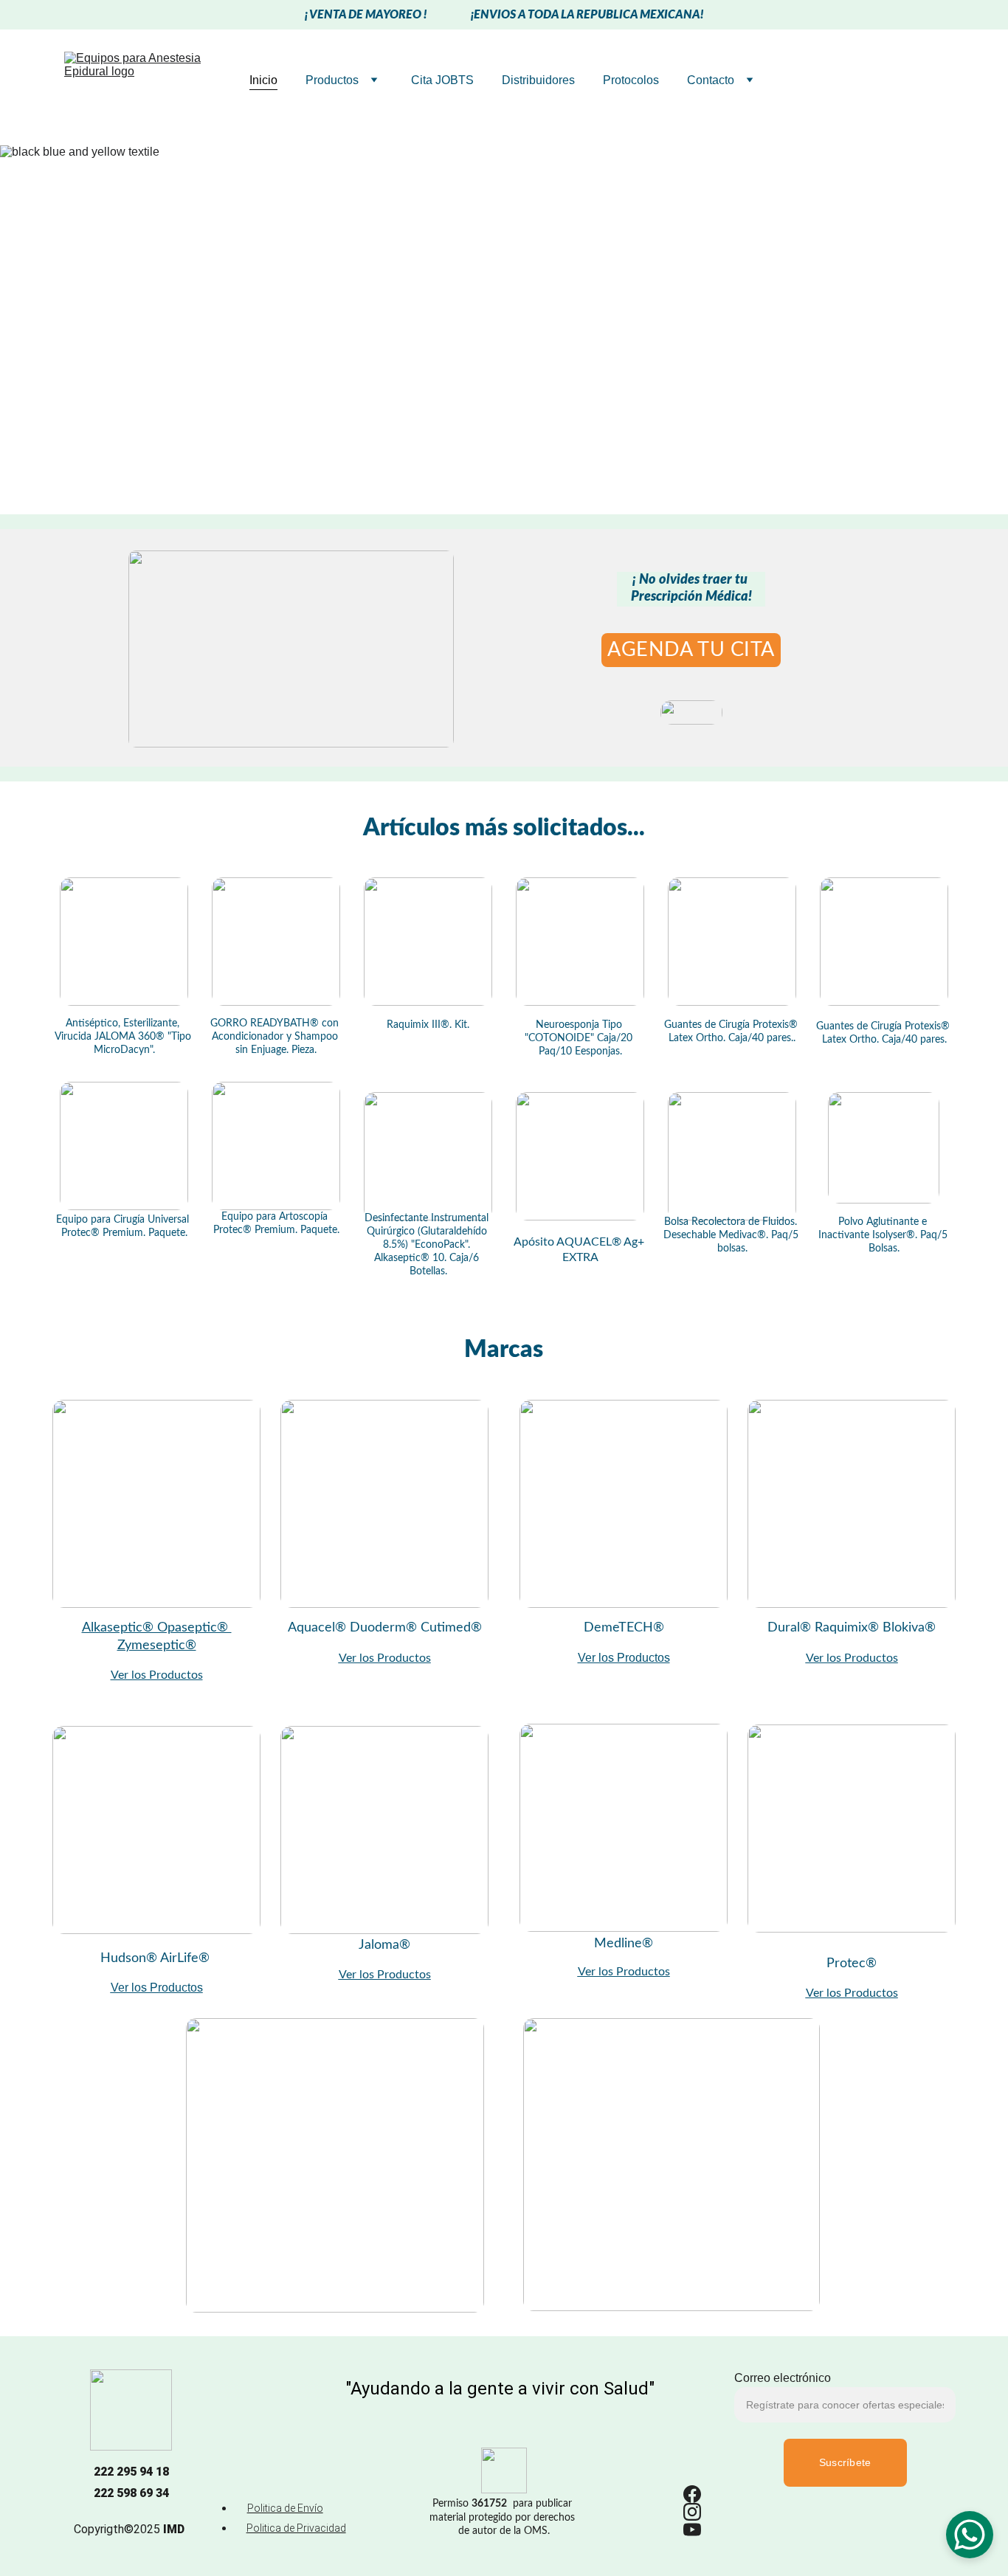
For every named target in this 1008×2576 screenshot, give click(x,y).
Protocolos (631, 80)
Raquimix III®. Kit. (428, 1025)
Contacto (711, 80)
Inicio (263, 80)
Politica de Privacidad (296, 2528)
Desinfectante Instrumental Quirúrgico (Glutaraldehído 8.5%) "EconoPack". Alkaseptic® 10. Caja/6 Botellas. (428, 1245)
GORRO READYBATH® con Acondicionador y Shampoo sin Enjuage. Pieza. (276, 1037)
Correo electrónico (783, 2378)
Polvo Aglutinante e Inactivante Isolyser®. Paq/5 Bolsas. (884, 1235)
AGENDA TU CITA (691, 650)
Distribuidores (538, 80)
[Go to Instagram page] (692, 2512)
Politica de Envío (285, 2508)
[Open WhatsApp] (970, 2535)
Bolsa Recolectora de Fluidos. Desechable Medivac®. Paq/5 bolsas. (732, 1235)
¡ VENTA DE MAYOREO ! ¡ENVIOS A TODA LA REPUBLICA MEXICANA (503, 15)
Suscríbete (845, 2462)
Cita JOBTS (442, 80)
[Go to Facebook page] (692, 2494)
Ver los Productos (385, 1658)
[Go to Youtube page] (692, 2530)
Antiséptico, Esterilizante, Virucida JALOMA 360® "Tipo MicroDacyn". (124, 1037)
